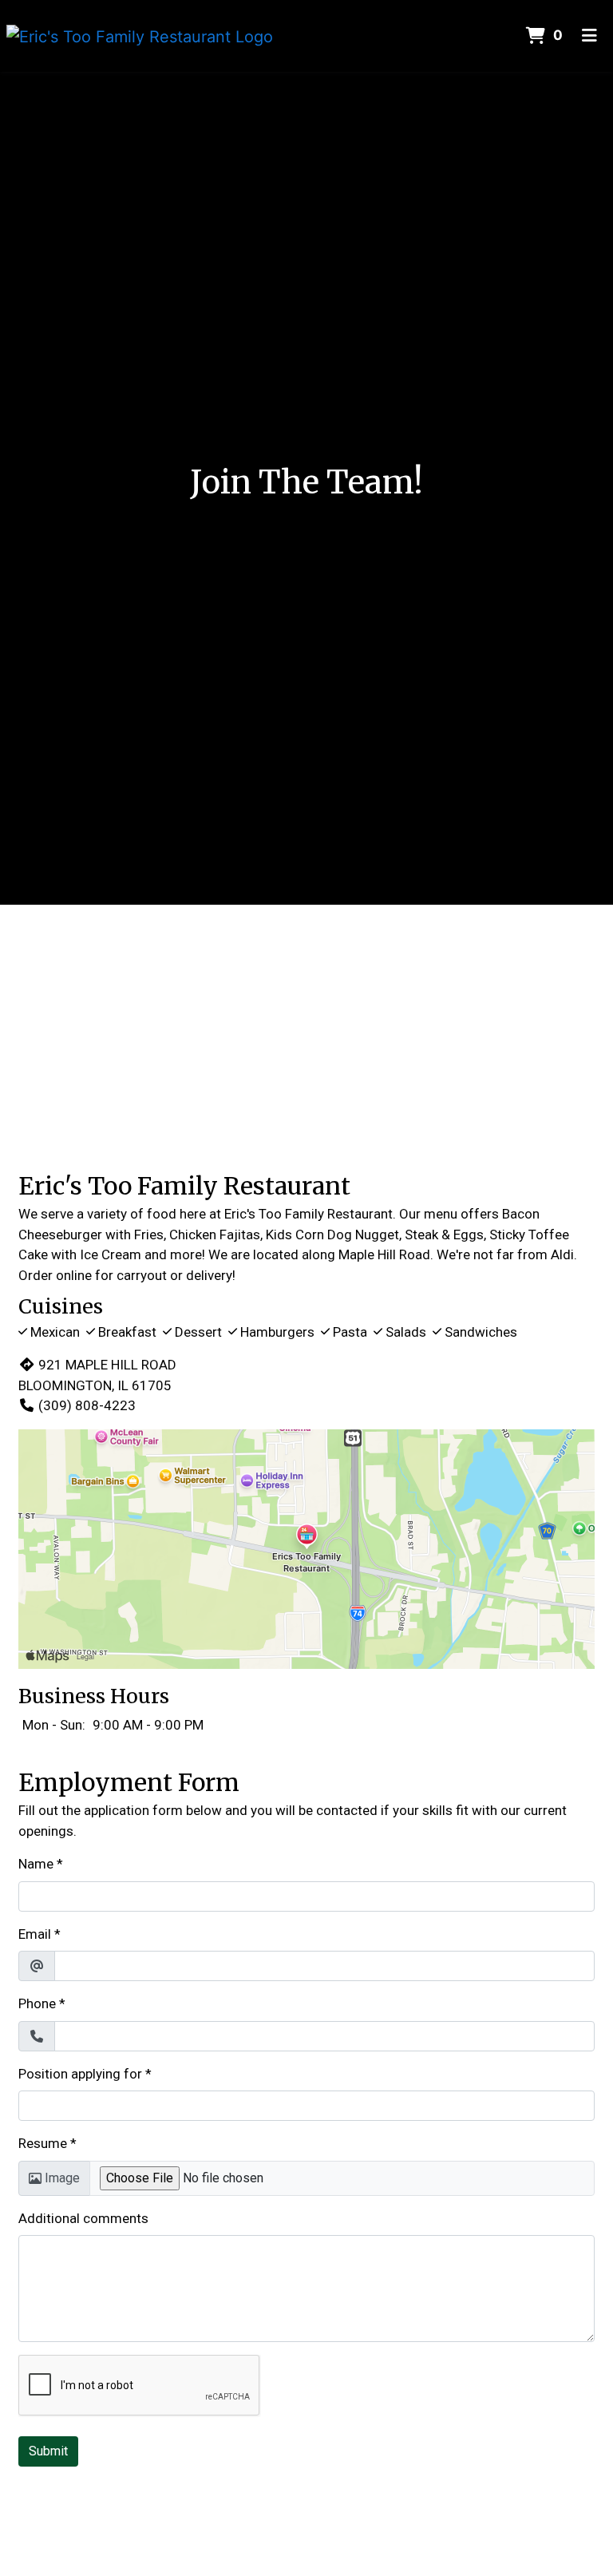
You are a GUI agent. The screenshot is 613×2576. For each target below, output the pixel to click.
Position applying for (80, 2074)
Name (36, 1864)
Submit (48, 2451)
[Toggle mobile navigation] (589, 36)
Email (35, 1934)
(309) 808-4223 (87, 1405)
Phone (37, 2003)
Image (62, 2178)
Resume (43, 2143)
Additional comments (83, 2218)
